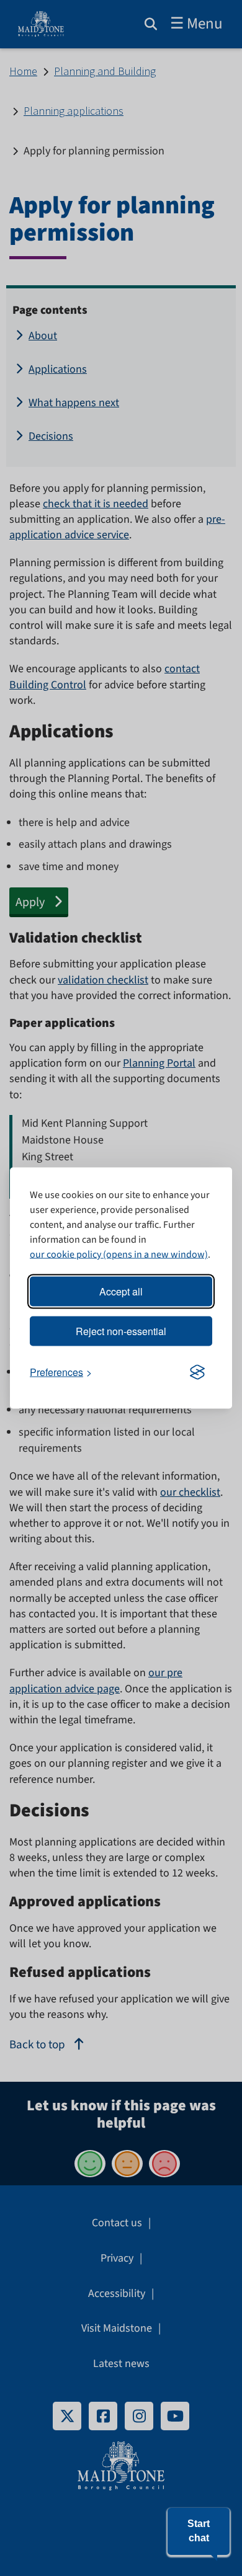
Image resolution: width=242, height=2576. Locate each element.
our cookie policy (65, 1255)
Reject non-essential (121, 1331)
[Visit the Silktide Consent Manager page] (197, 1372)
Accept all (121, 1291)
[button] (199, 2531)
